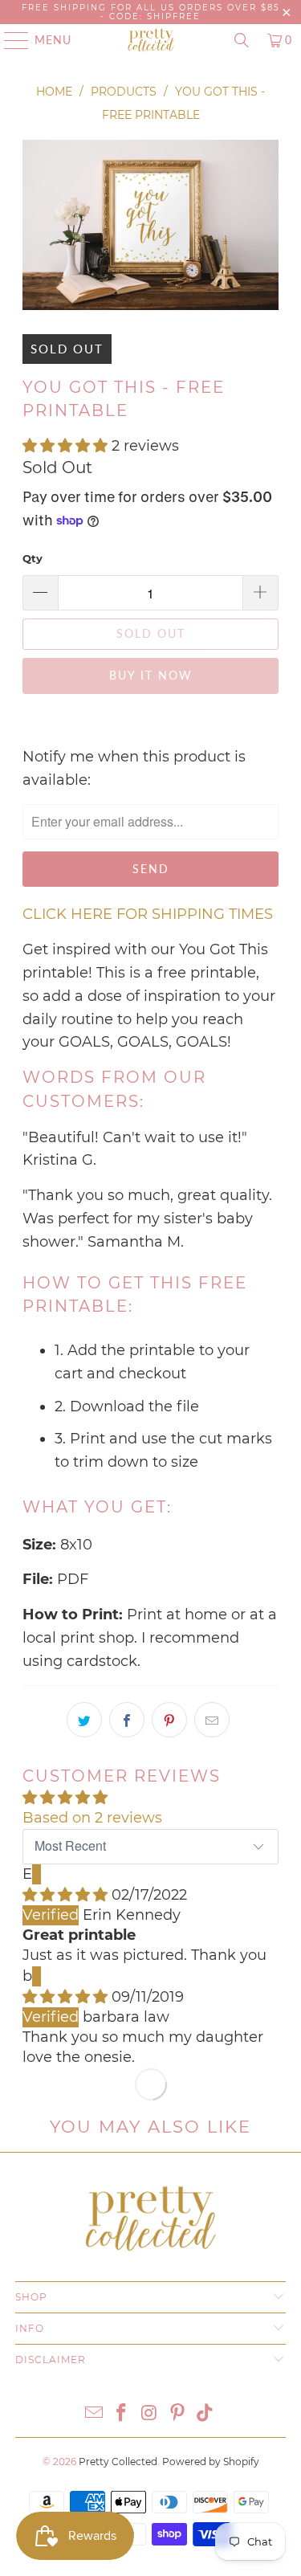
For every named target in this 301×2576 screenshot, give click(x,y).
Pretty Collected (118, 2462)
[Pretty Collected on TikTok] (205, 2414)
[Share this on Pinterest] (169, 1720)
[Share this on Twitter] (84, 1720)
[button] (65, 446)
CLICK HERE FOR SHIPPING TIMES (148, 914)
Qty (33, 558)
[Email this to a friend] (212, 1720)
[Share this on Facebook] (127, 1720)
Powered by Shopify (211, 2462)
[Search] (242, 40)
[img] (65, 1895)
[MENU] (9, 40)
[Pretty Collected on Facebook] (122, 2414)
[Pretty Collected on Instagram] (150, 2414)
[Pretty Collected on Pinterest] (177, 2414)
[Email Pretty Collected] (94, 2414)
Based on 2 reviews (92, 1818)
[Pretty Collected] (151, 40)
